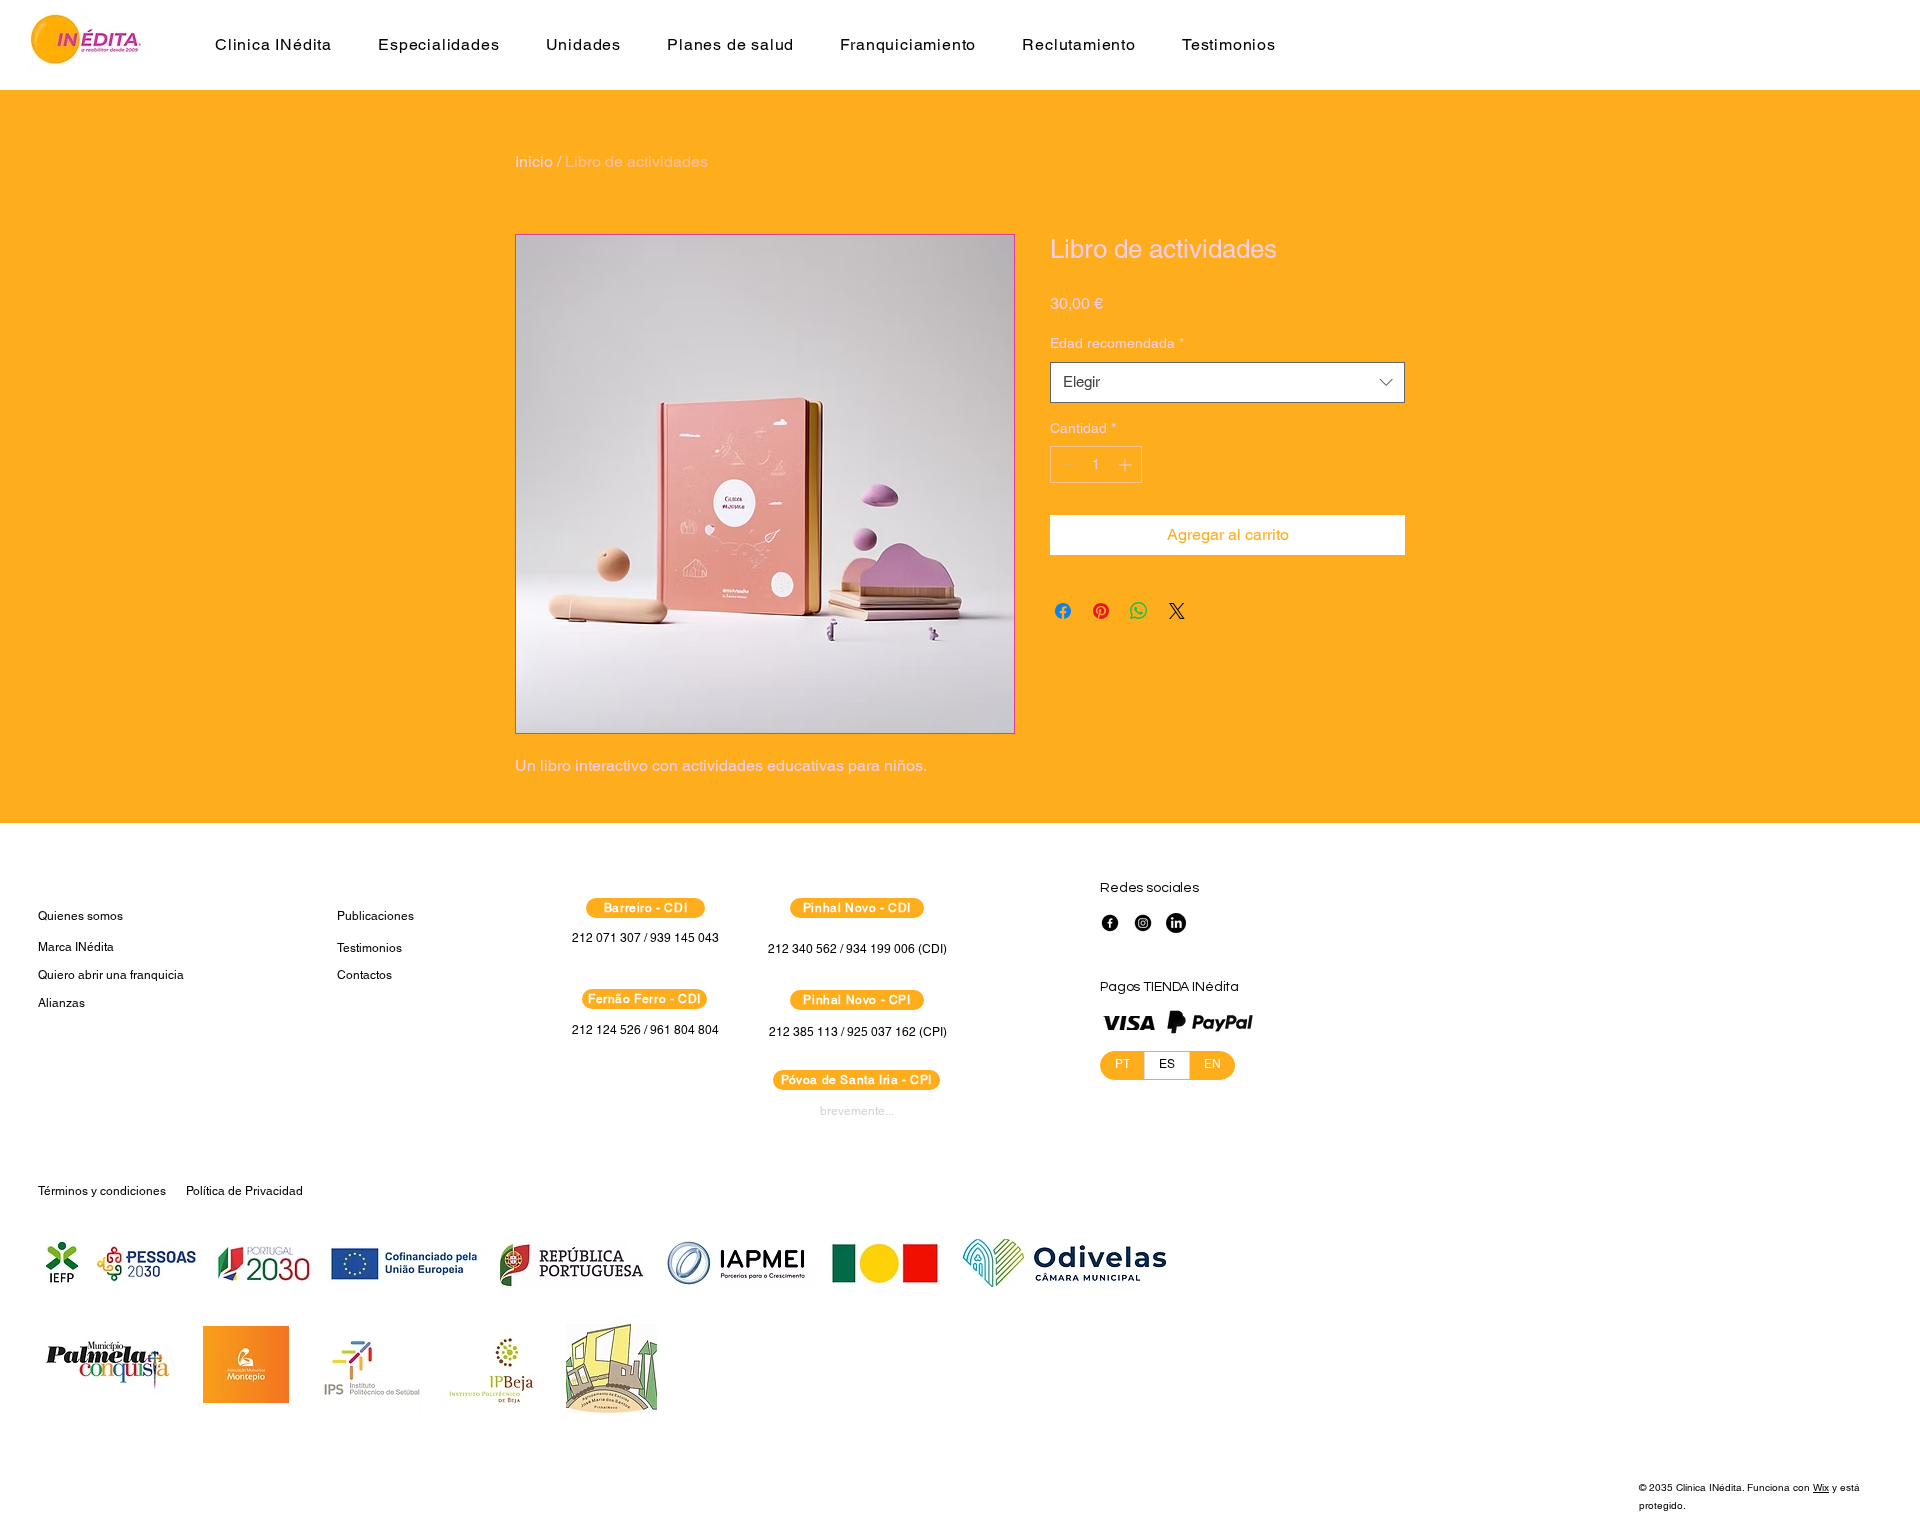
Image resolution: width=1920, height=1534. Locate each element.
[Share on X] (1177, 611)
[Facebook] (1110, 923)
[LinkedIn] (1176, 923)
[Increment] (1126, 464)
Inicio (534, 161)
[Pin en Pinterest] (1101, 611)
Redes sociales (1149, 888)
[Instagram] (1143, 923)
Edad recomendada (1117, 343)
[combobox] (1227, 382)
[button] (273, 44)
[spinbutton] (1096, 464)
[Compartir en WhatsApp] (1139, 611)
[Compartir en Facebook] (1063, 611)
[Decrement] (1065, 464)
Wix (1821, 1487)
